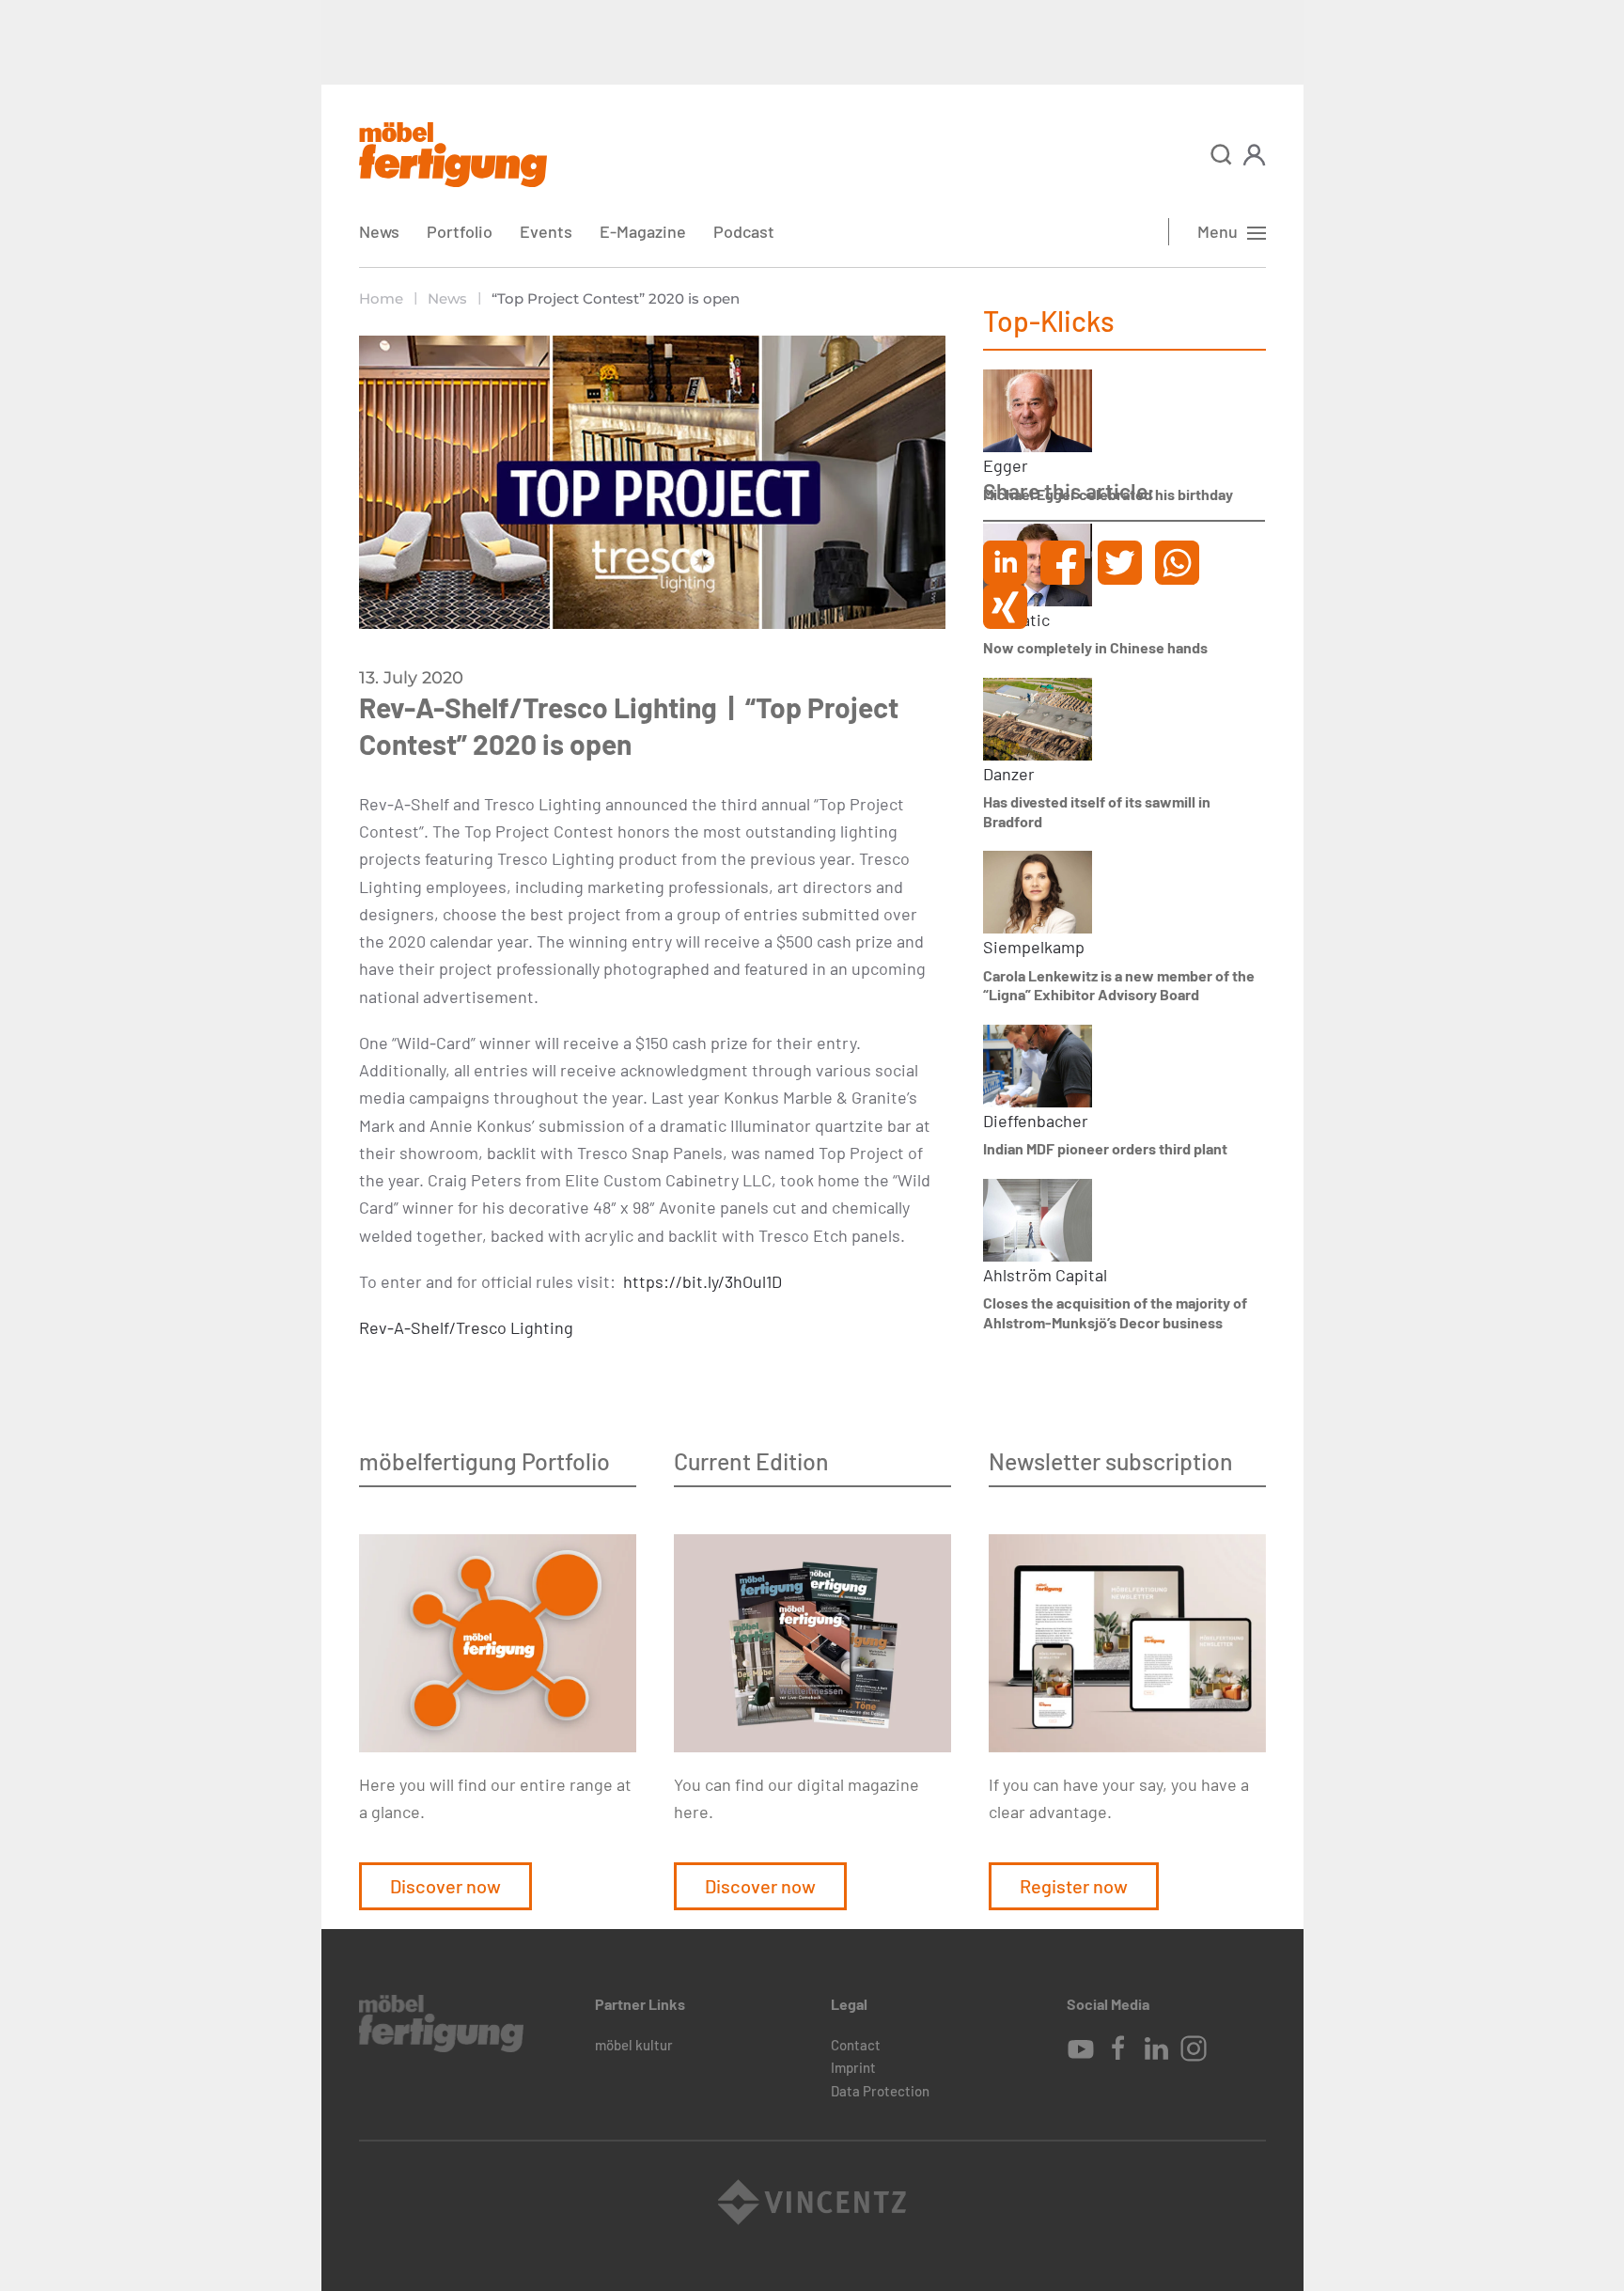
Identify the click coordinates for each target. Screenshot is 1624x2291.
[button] (1221, 155)
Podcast (744, 231)
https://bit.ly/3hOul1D (703, 1281)
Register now (1074, 1886)
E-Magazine (643, 231)
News (379, 231)
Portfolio (460, 231)
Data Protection (880, 2091)
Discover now (445, 1886)
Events (546, 231)
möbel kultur (634, 2045)
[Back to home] (453, 155)
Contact (856, 2045)
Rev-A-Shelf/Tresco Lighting (466, 1327)
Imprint (853, 2067)
